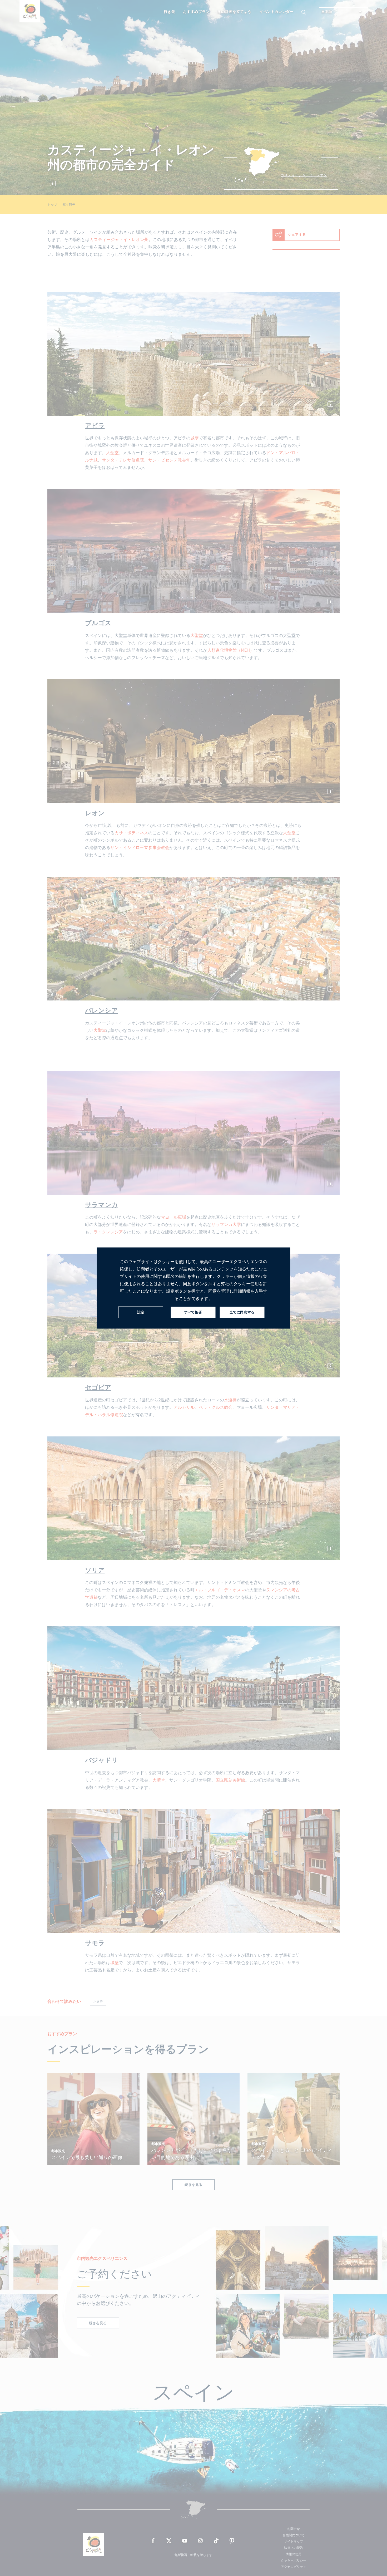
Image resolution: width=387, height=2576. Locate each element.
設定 (141, 1312)
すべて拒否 (193, 1312)
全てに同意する (242, 1312)
